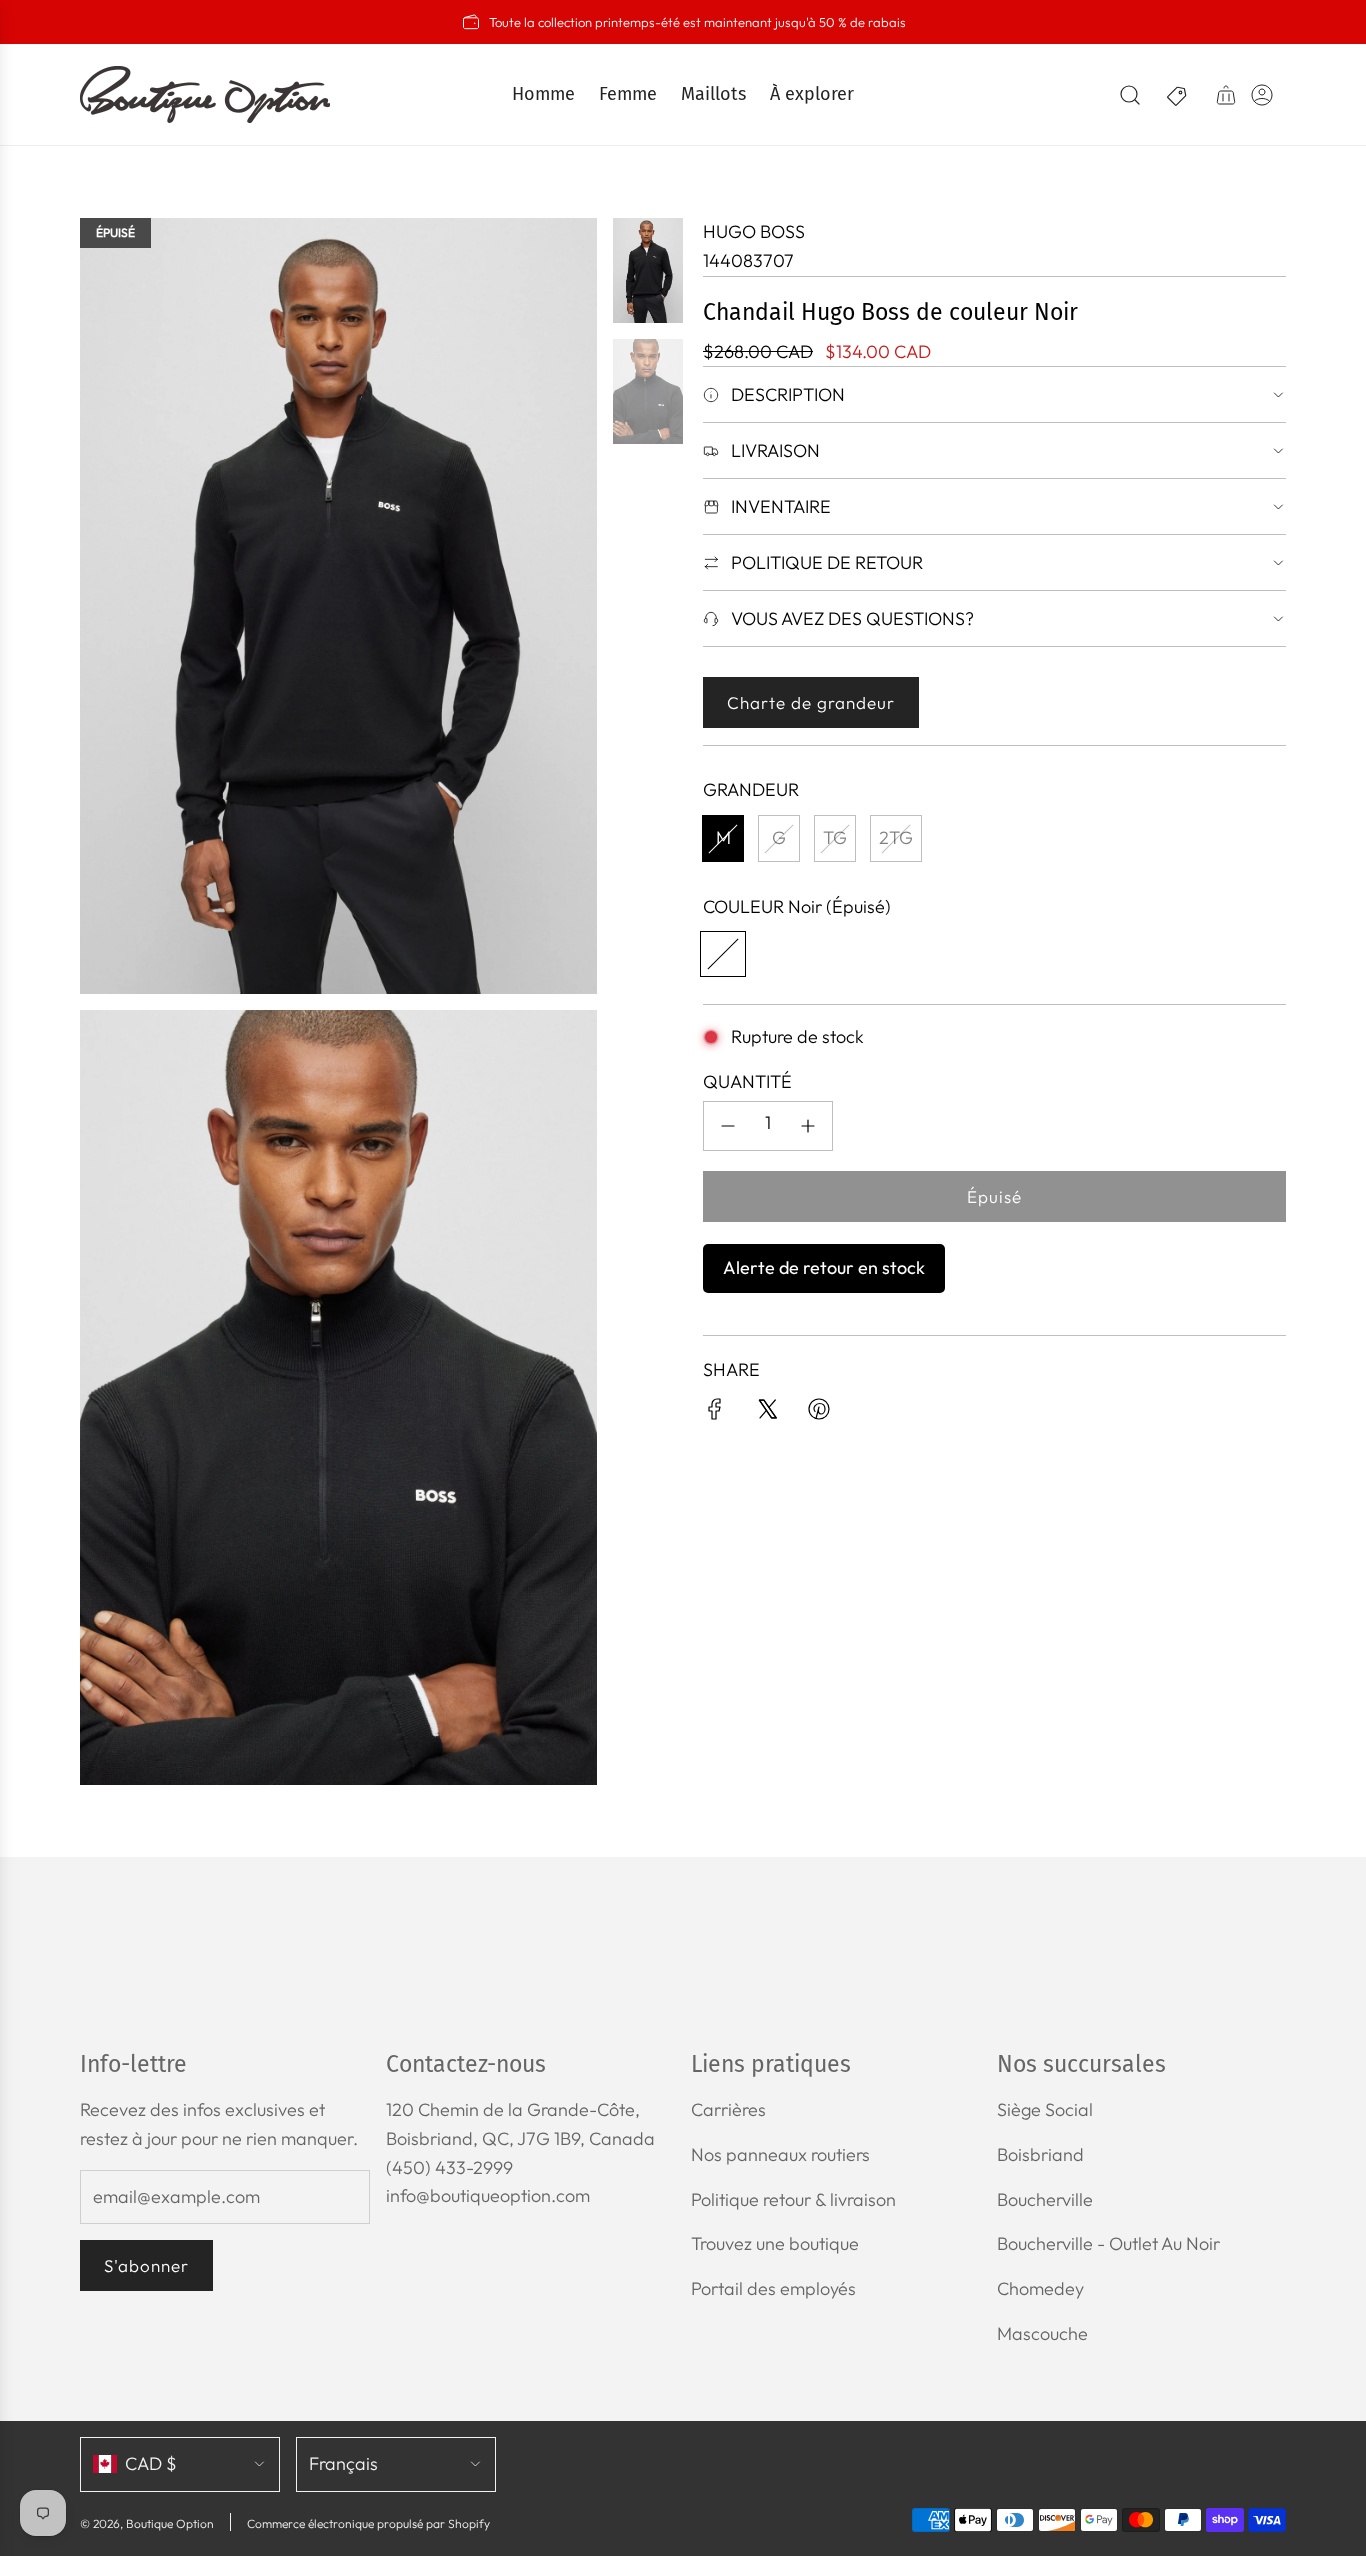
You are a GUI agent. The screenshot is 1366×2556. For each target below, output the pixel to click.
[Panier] (1226, 95)
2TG (896, 837)
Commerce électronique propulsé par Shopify (368, 2523)
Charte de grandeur (811, 702)
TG (835, 837)
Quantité (747, 1081)
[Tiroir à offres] (1178, 95)
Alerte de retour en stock (824, 1267)
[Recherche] (1130, 95)
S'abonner (146, 2265)
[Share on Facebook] (715, 1413)
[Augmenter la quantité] (808, 1126)
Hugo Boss (754, 231)
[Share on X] (767, 1413)
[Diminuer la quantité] (728, 1126)
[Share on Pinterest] (819, 1413)
